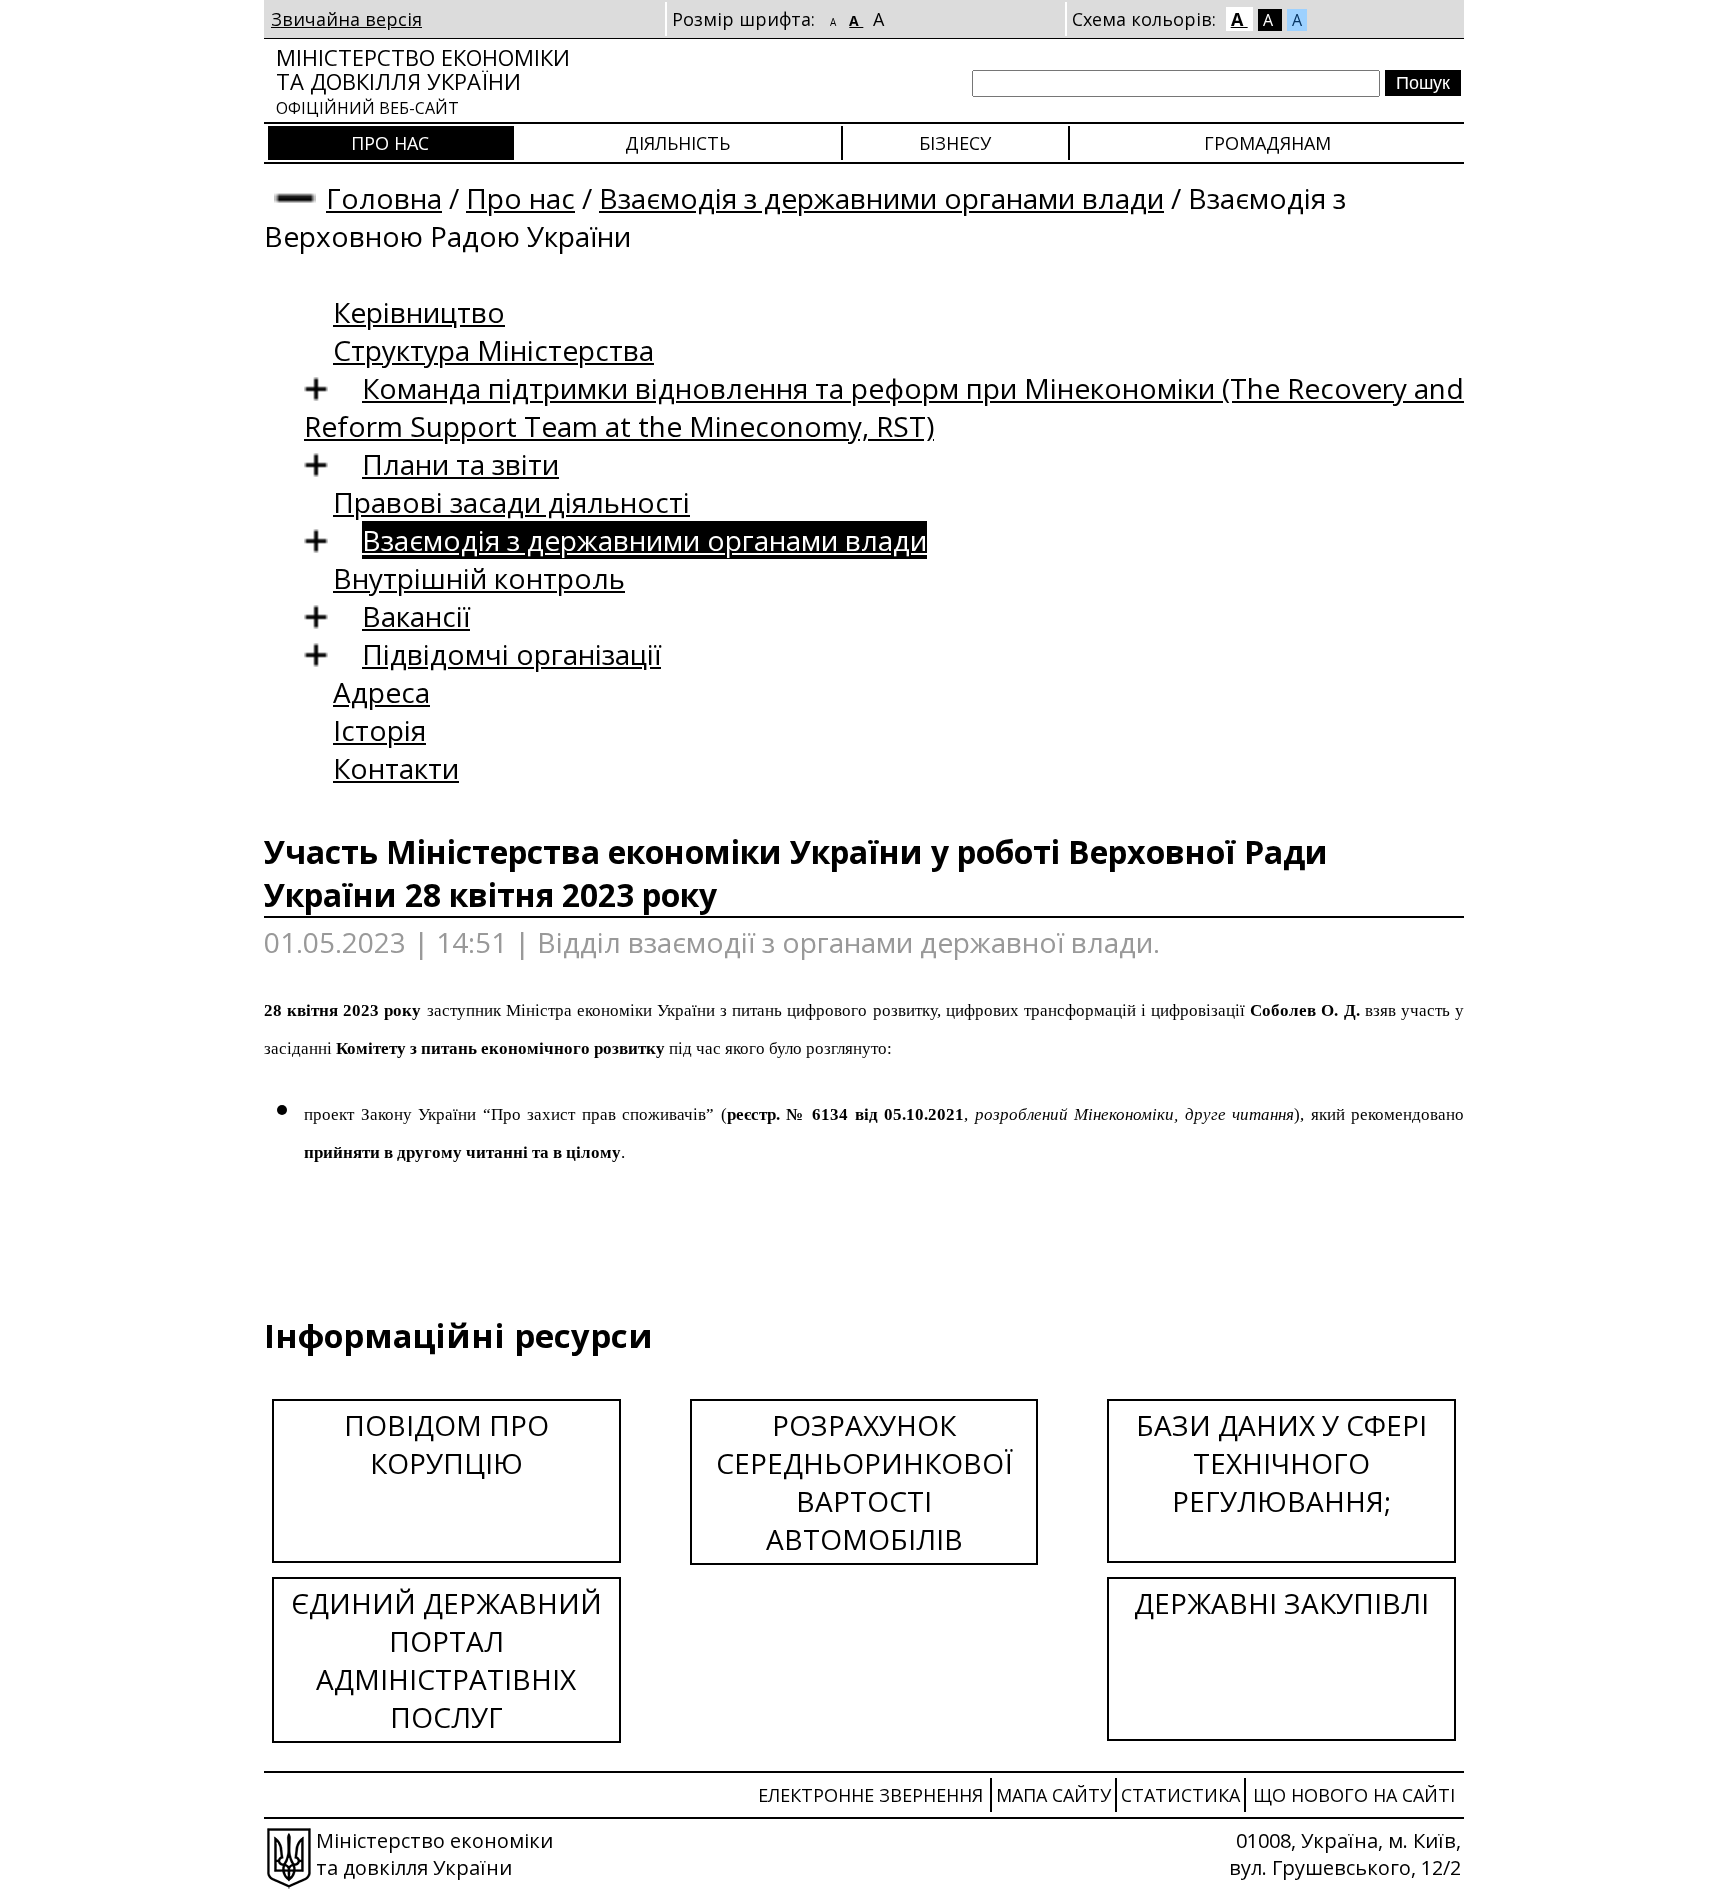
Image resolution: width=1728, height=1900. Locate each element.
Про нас (390, 143)
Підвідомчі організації (511, 654)
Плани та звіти (460, 464)
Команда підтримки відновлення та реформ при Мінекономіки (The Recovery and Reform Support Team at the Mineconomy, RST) (884, 407)
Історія (379, 730)
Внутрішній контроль (479, 578)
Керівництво (419, 312)
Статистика (1180, 1795)
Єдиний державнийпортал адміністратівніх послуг (446, 1660)
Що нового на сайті (1354, 1795)
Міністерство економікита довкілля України (423, 80)
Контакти (396, 768)
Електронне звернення (870, 1795)
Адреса (381, 692)
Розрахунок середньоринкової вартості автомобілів (864, 1482)
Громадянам (1267, 143)
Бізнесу (955, 143)
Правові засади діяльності (511, 502)
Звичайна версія (346, 19)
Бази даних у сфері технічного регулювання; (1281, 1463)
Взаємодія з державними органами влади (881, 198)
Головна (384, 198)
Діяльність (677, 143)
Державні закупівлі (1281, 1603)
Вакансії (416, 616)
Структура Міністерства (493, 350)
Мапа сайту (1053, 1795)
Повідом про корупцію (446, 1444)
